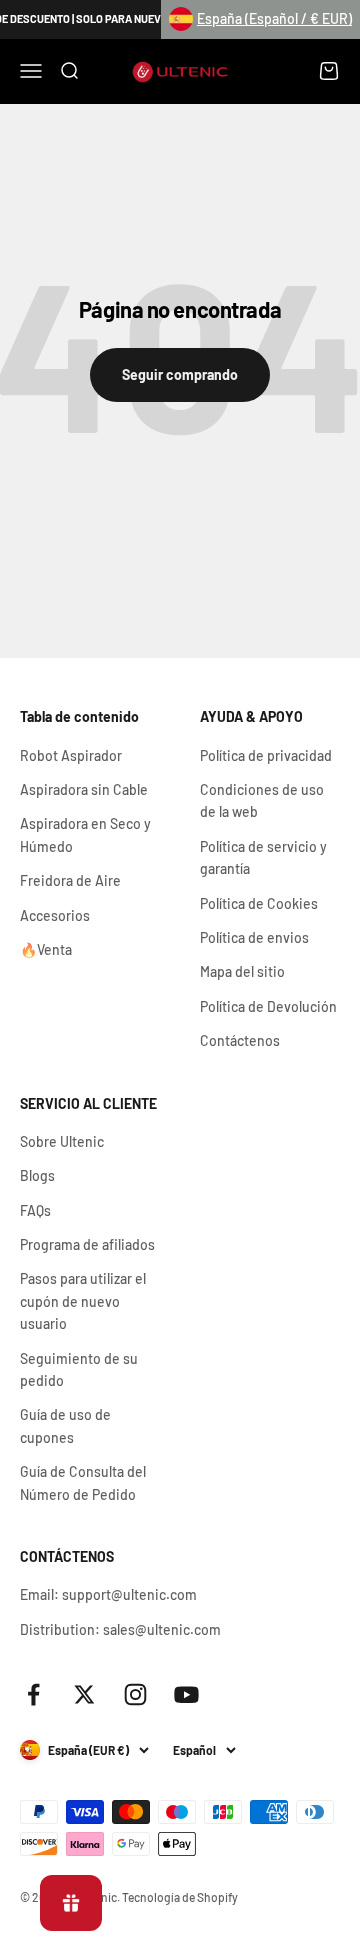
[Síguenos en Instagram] (135, 1694)
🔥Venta (46, 949)
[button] (260, 19)
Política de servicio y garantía (263, 857)
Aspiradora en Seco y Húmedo (85, 834)
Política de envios (254, 937)
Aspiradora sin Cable (84, 789)
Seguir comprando (180, 374)
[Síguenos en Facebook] (33, 1694)
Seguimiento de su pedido (79, 1369)
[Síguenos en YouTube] (186, 1694)
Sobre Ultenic (62, 1141)
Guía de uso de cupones (65, 1425)
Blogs (37, 1175)
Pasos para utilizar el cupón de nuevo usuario (83, 1301)
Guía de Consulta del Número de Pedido (83, 1482)
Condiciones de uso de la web (262, 800)
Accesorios (55, 915)
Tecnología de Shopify (180, 1897)
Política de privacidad (266, 755)
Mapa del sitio (242, 971)
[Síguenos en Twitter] (84, 1694)
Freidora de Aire (70, 880)
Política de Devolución (268, 1006)
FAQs (35, 1210)
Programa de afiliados (87, 1244)
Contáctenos (240, 1040)
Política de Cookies (259, 903)
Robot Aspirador (71, 755)
